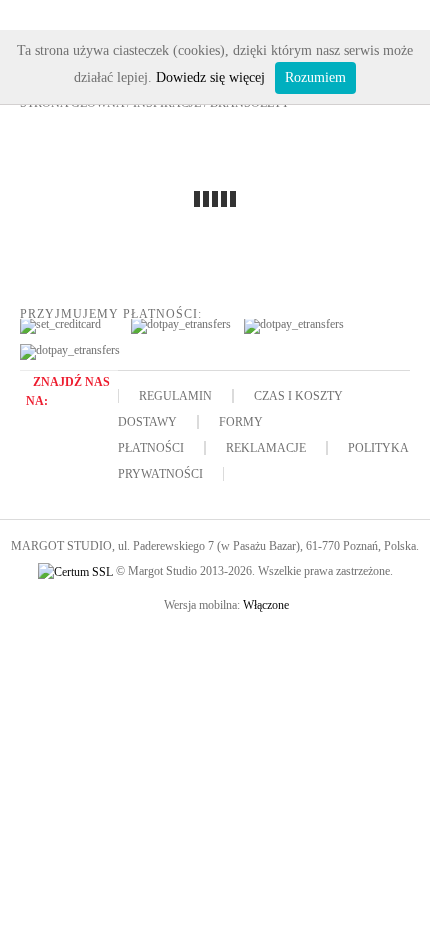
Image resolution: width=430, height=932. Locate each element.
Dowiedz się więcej (210, 77)
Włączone (266, 605)
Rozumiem (315, 77)
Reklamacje (266, 448)
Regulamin (175, 396)
